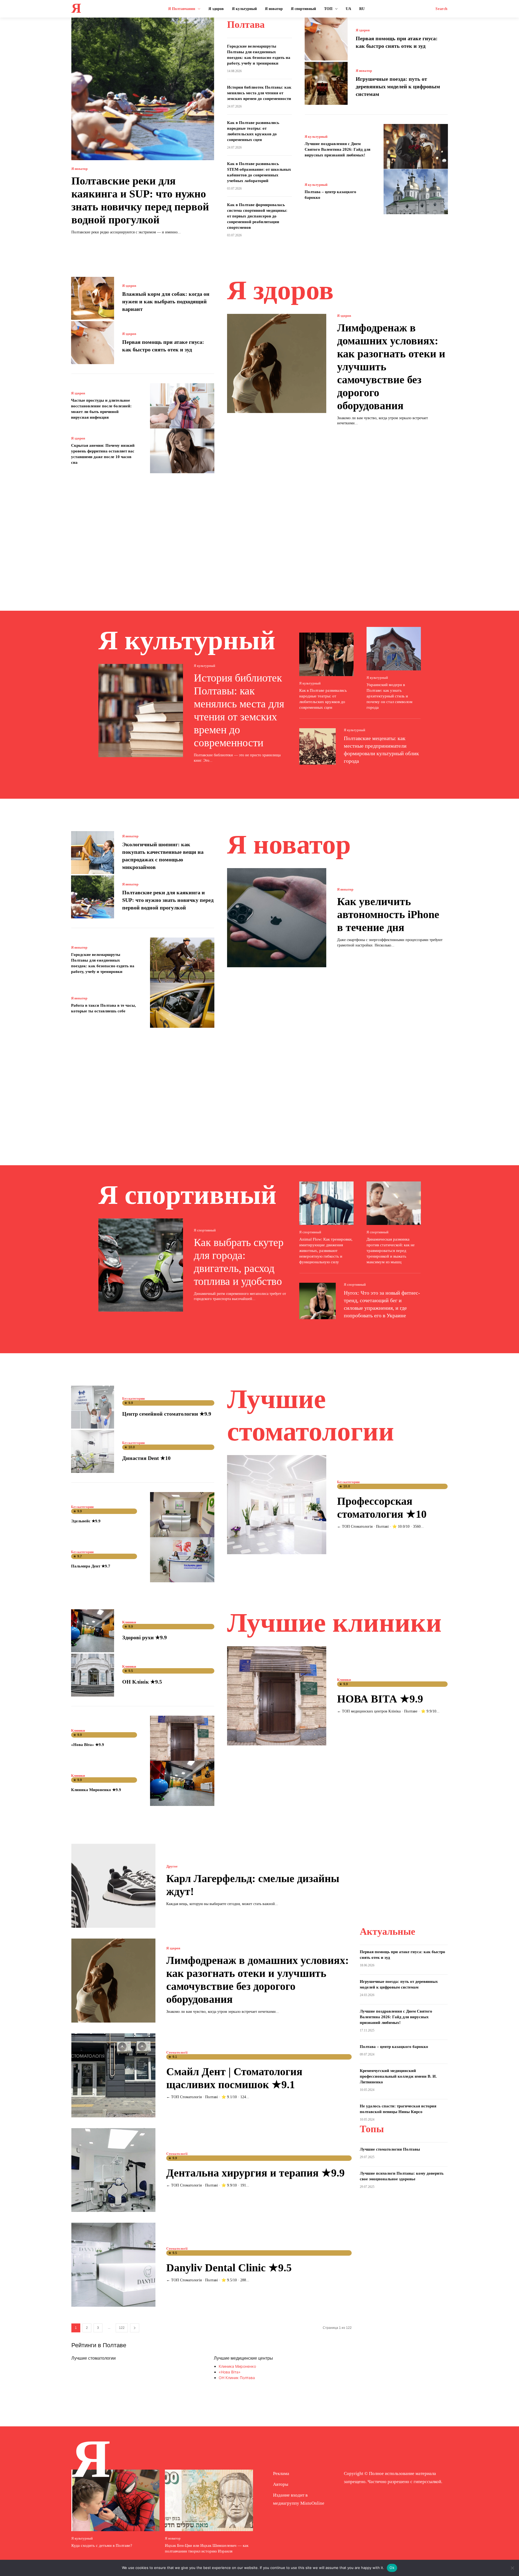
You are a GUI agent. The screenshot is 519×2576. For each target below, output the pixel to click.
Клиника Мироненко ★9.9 (96, 1790)
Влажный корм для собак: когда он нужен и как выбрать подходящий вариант (166, 301)
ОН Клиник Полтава (237, 2378)
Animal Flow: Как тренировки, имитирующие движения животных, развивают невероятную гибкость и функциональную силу (326, 1251)
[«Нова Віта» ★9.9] (182, 1738)
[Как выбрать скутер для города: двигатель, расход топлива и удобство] (141, 1265)
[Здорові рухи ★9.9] (93, 1631)
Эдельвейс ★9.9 (86, 1521)
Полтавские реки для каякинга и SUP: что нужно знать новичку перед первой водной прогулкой (168, 900)
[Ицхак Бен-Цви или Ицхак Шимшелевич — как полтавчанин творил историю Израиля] (209, 2500)
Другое (172, 1866)
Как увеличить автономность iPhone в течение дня (388, 914)
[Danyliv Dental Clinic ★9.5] (113, 2265)
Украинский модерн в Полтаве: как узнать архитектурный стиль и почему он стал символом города (390, 696)
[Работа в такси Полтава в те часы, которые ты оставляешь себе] (182, 1005)
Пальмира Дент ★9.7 (91, 1566)
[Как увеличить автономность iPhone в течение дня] (277, 918)
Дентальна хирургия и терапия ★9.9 (255, 2173)
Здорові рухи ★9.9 (144, 1637)
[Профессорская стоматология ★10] (277, 1505)
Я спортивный (205, 1230)
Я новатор (79, 169)
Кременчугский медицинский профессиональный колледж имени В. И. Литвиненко (398, 2076)
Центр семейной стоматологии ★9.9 (167, 1414)
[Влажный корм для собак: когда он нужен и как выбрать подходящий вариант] (93, 298)
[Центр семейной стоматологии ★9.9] (93, 1407)
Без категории (133, 1398)
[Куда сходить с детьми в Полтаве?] (115, 2500)
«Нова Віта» (230, 2372)
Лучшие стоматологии (94, 2358)
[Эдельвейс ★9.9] (182, 1515)
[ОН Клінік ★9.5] (93, 1675)
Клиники (129, 1622)
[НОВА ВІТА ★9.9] (277, 1696)
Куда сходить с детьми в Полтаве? (102, 2545)
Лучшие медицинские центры (243, 2358)
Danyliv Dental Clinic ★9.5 (229, 2268)
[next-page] (135, 2328)
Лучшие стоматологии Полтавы (390, 2149)
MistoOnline (312, 2503)
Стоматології (177, 2052)
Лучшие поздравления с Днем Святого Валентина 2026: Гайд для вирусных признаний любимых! (337, 149)
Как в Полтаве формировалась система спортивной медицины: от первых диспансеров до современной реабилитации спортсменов (257, 216)
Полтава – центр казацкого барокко (394, 2047)
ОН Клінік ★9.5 (142, 1682)
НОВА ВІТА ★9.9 (380, 1699)
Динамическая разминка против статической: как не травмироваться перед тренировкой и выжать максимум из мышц (391, 1251)
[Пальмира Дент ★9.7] (182, 1560)
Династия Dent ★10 (146, 1458)
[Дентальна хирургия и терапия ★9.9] (113, 2170)
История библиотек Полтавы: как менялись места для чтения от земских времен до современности (259, 93)
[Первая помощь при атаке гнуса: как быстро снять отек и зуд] (326, 39)
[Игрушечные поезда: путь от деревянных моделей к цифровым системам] (326, 83)
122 (122, 2328)
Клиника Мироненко (237, 2366)
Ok (392, 2568)
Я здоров (363, 30)
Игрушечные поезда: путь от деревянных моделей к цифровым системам (398, 86)
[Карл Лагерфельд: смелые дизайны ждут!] (113, 1886)
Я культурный (316, 137)
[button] (442, 9)
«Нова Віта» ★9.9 (88, 1745)
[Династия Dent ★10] (93, 1451)
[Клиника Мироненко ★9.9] (182, 1783)
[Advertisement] (259, 534)
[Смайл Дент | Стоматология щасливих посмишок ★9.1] (113, 2075)
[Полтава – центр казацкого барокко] (416, 192)
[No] (512, 2568)
